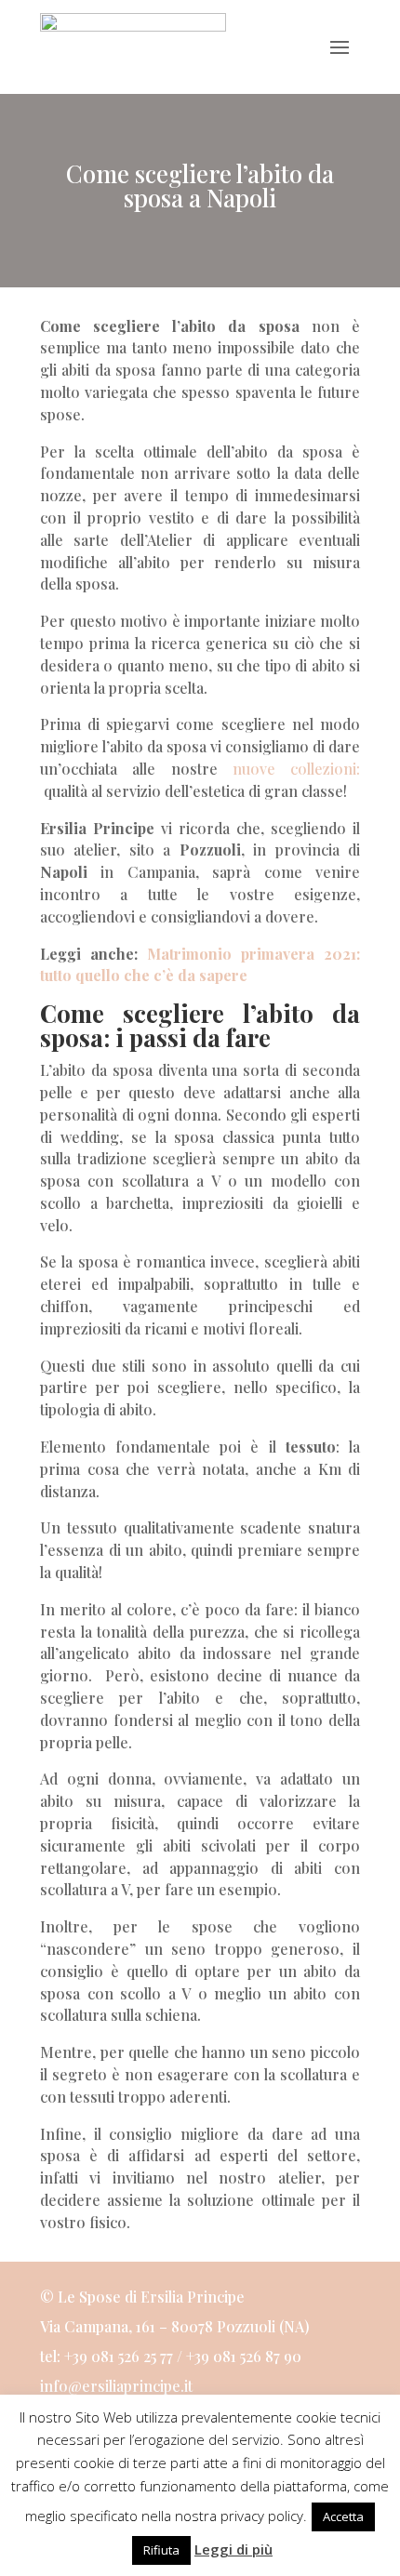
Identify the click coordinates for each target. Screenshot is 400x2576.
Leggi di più (233, 2549)
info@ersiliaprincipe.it (116, 2386)
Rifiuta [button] (161, 2550)
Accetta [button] (343, 2516)
